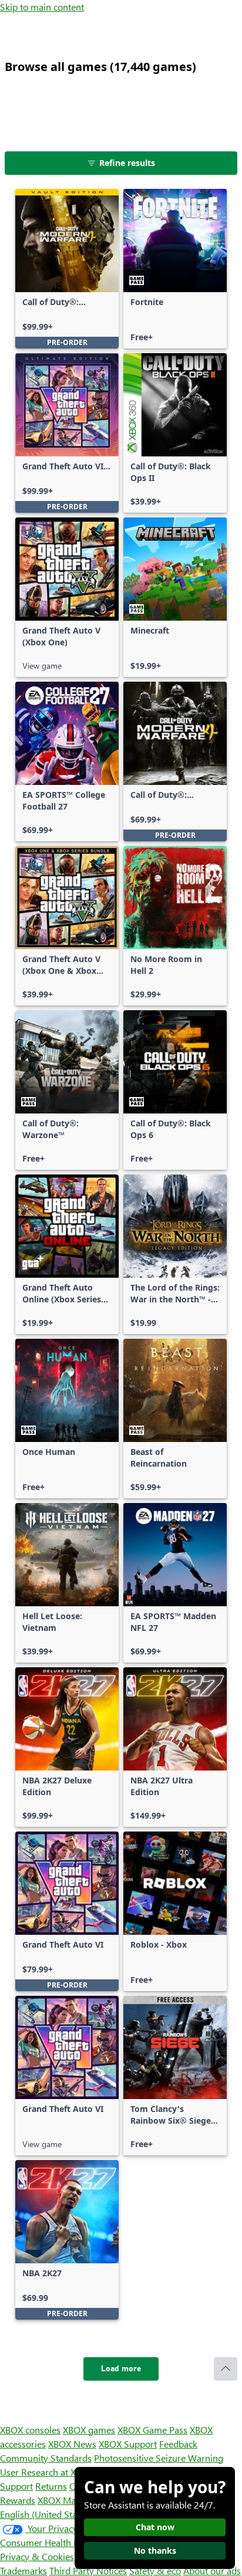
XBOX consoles (30, 2430)
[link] (67, 269)
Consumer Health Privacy (51, 2542)
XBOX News (72, 2444)
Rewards (18, 2500)
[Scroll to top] (226, 2369)
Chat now (155, 2527)
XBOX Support (128, 2444)
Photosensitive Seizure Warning (159, 2458)
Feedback (178, 2444)
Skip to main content (42, 7)
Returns (51, 2486)
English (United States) (46, 2514)
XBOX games (89, 2430)
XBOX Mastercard (73, 2500)
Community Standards (46, 2458)
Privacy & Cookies (37, 2556)
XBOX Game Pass (152, 2430)
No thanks (155, 2550)
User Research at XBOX (48, 2472)
